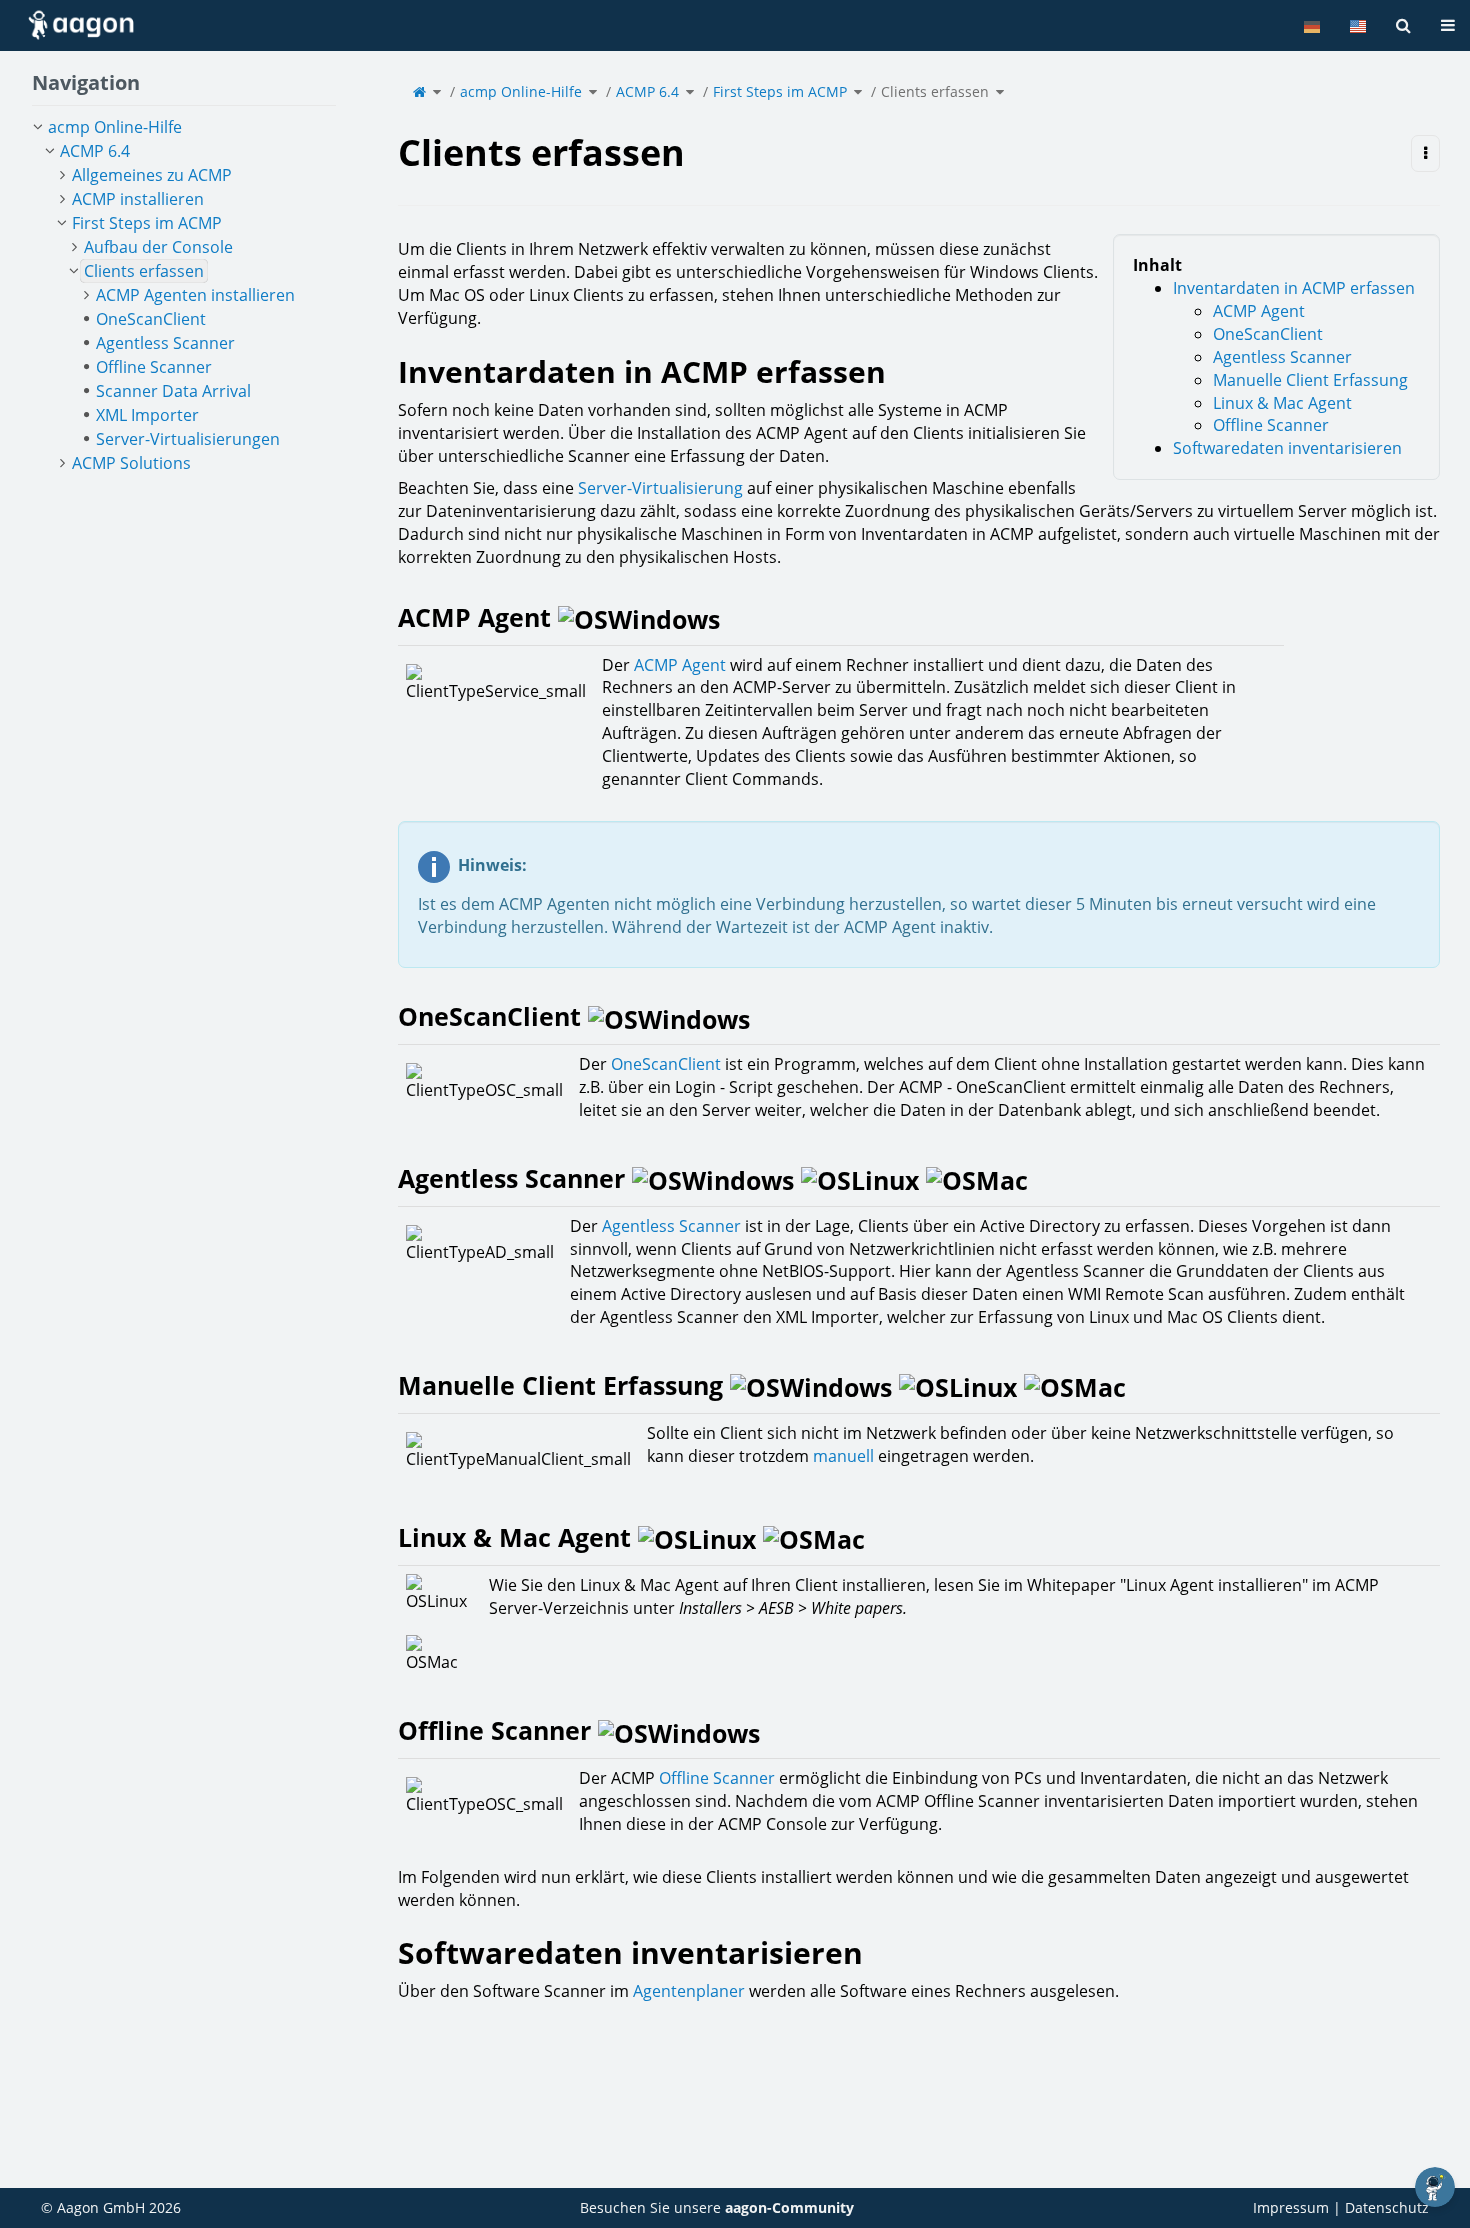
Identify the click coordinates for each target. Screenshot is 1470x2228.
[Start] (419, 91)
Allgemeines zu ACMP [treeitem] (152, 175)
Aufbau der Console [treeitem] (158, 247)
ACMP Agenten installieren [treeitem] (195, 295)
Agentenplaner (689, 1991)
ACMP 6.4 (647, 91)
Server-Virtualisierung (660, 488)
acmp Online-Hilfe (521, 91)
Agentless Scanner (1288, 357)
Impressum (1291, 2207)
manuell (843, 1456)
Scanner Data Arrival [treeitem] (173, 391)
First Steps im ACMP (780, 91)
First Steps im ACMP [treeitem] (147, 223)
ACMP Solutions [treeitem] (131, 463)
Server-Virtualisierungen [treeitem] (188, 439)
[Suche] (1403, 25)
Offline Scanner (1273, 425)
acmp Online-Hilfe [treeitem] (115, 127)
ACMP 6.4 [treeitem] (95, 151)
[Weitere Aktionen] (1425, 153)
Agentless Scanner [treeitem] (165, 343)
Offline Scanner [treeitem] (154, 367)
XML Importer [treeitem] (147, 415)
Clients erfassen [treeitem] (144, 271)
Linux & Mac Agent (1286, 403)
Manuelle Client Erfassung (1316, 380)
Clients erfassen (935, 91)
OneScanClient (1270, 334)
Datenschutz (1387, 2207)
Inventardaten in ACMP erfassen (1294, 288)
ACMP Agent (1261, 311)
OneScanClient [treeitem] (151, 319)
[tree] (184, 295)
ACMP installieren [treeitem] (138, 199)
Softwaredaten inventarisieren (1287, 448)
